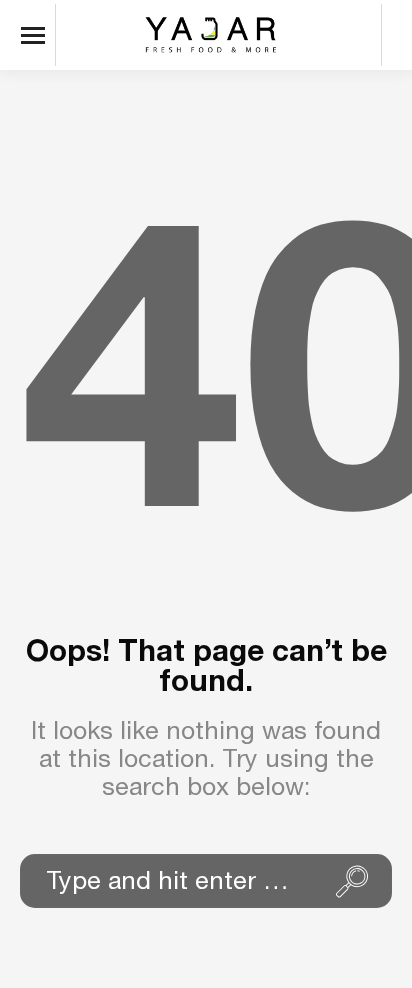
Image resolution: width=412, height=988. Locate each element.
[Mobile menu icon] (38, 35)
